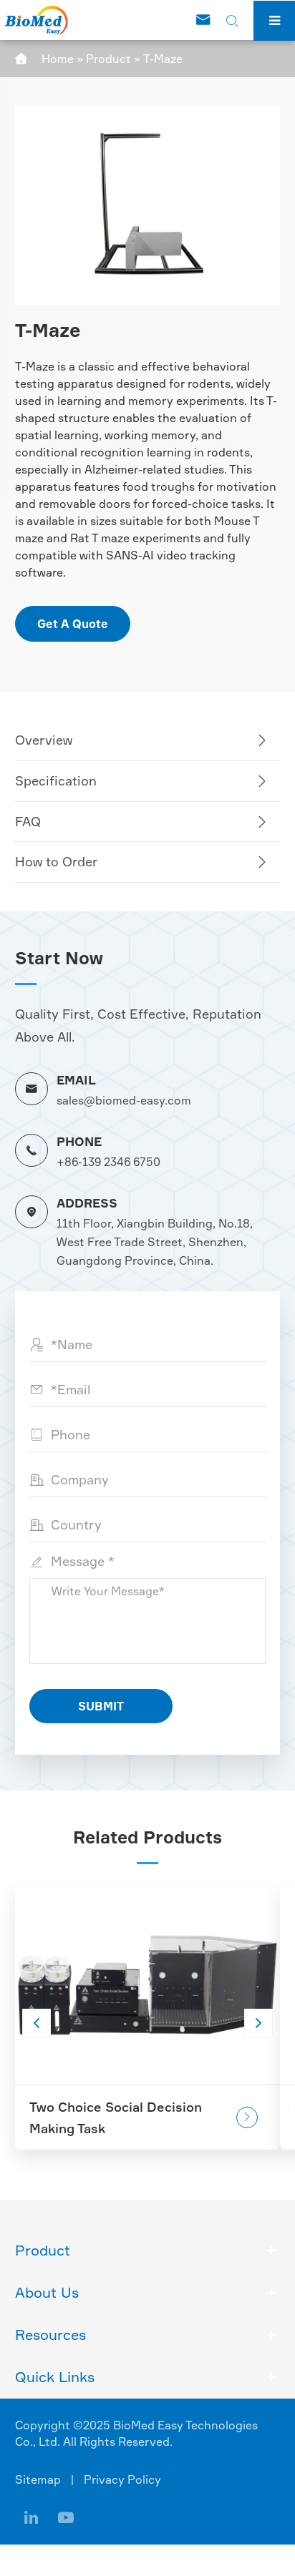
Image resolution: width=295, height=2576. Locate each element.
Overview (44, 740)
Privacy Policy (122, 2479)
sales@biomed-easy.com (124, 1100)
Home (58, 59)
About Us (47, 2292)
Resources (50, 2335)
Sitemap (38, 2479)
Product (108, 59)
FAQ (28, 821)
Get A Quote (73, 624)
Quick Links (55, 2377)
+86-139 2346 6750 (108, 1162)
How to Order (56, 861)
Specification (56, 780)
